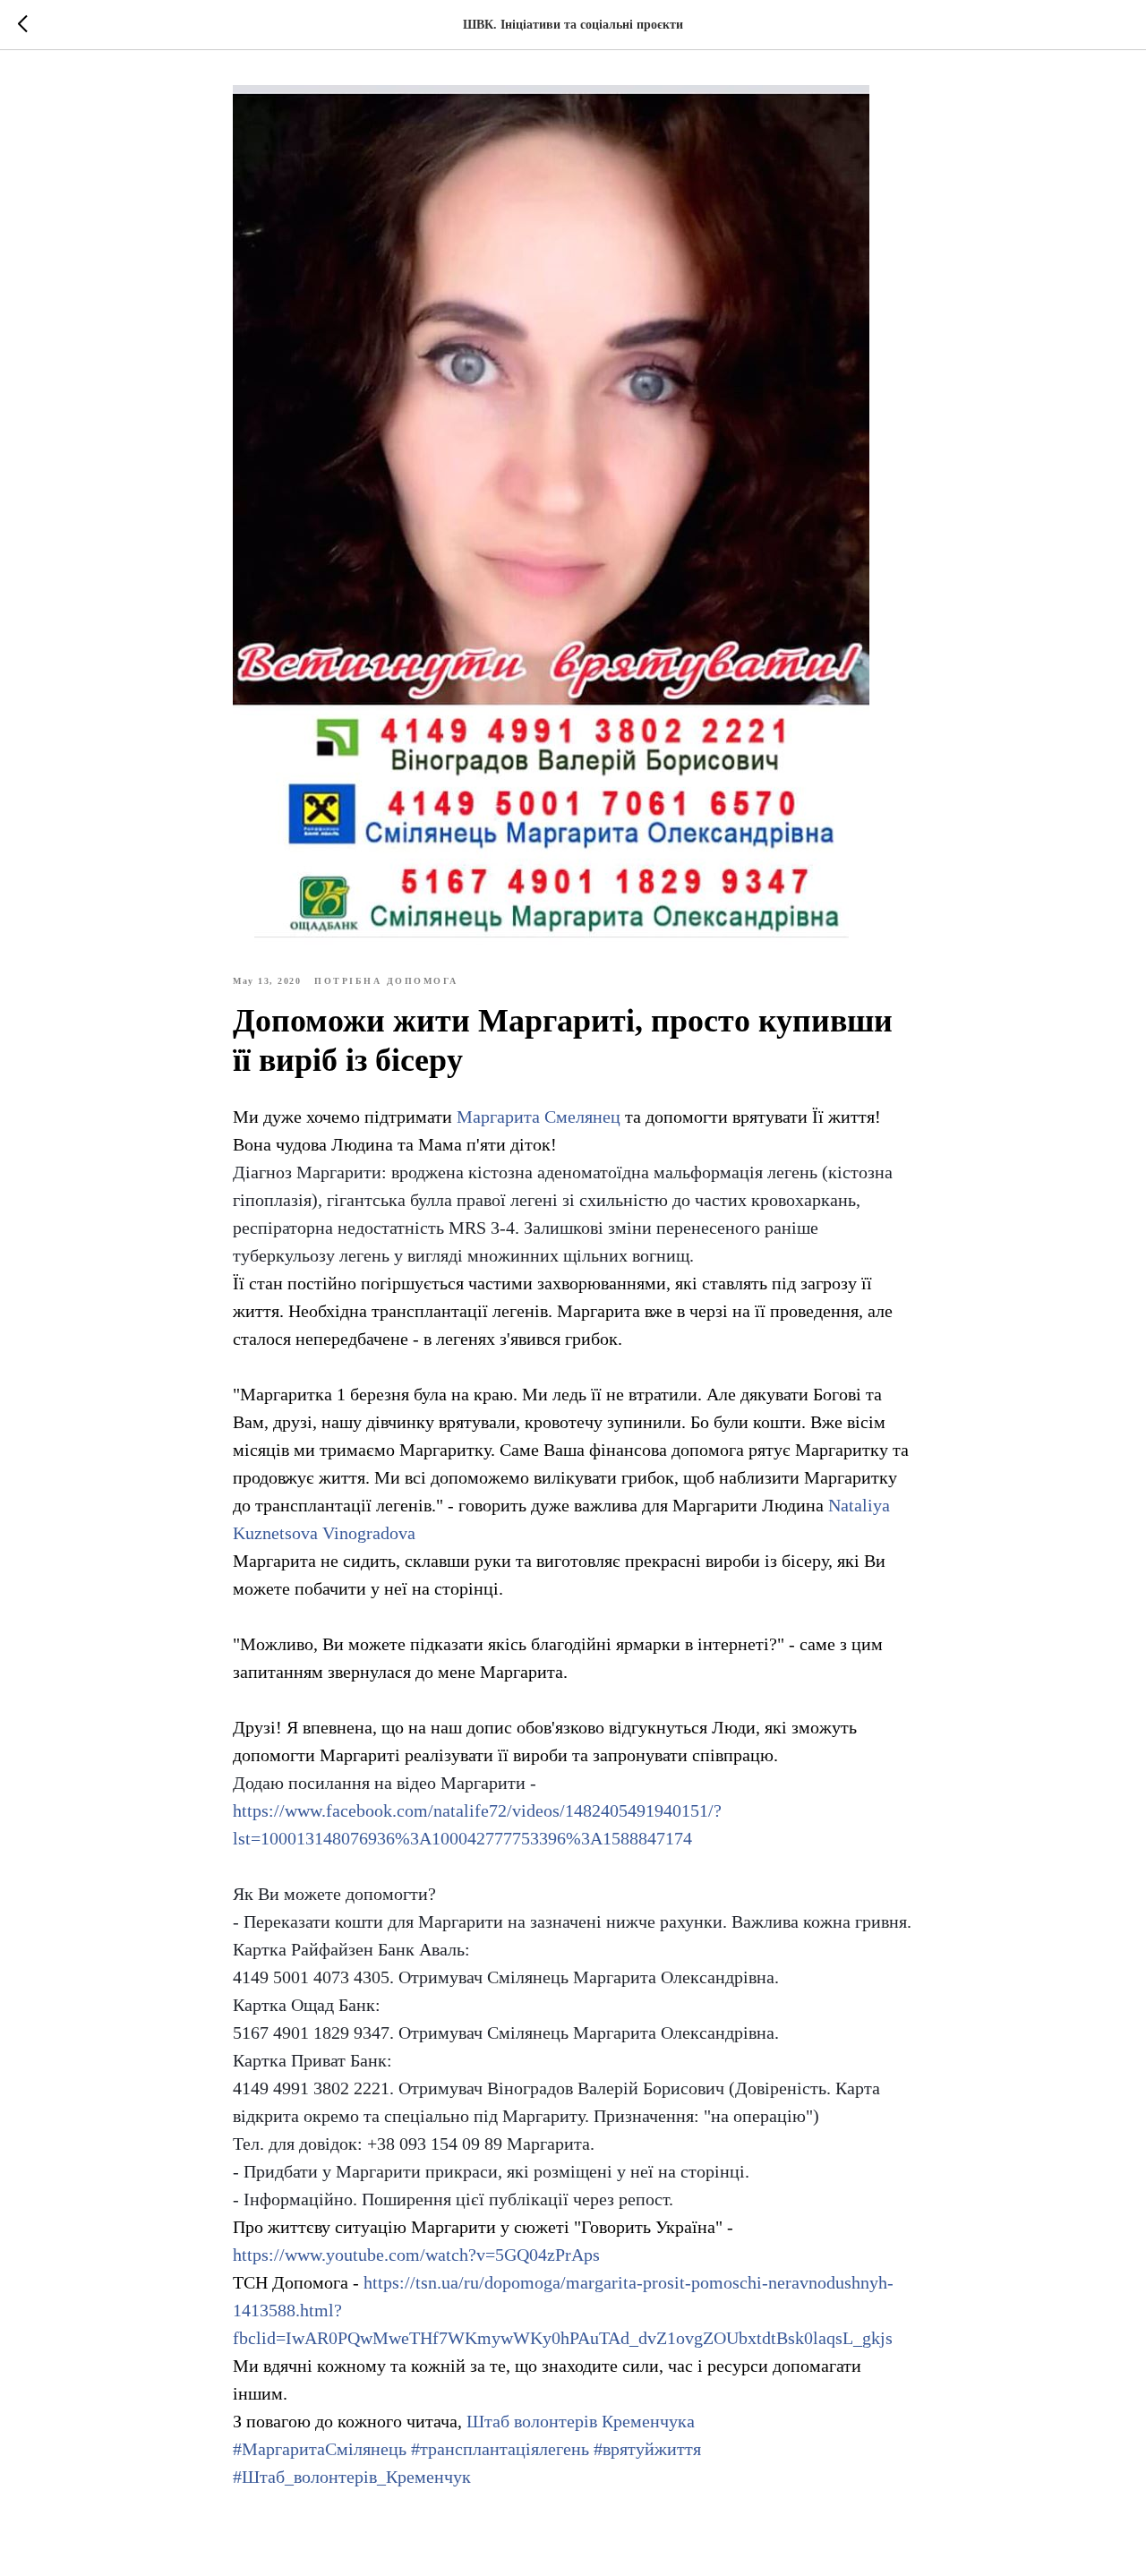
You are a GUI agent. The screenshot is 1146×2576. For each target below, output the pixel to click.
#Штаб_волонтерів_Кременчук (352, 2477)
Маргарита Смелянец (539, 1117)
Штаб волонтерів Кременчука (581, 2421)
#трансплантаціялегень (500, 2449)
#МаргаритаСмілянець (320, 2449)
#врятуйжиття (647, 2449)
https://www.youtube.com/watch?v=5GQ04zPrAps (416, 2255)
